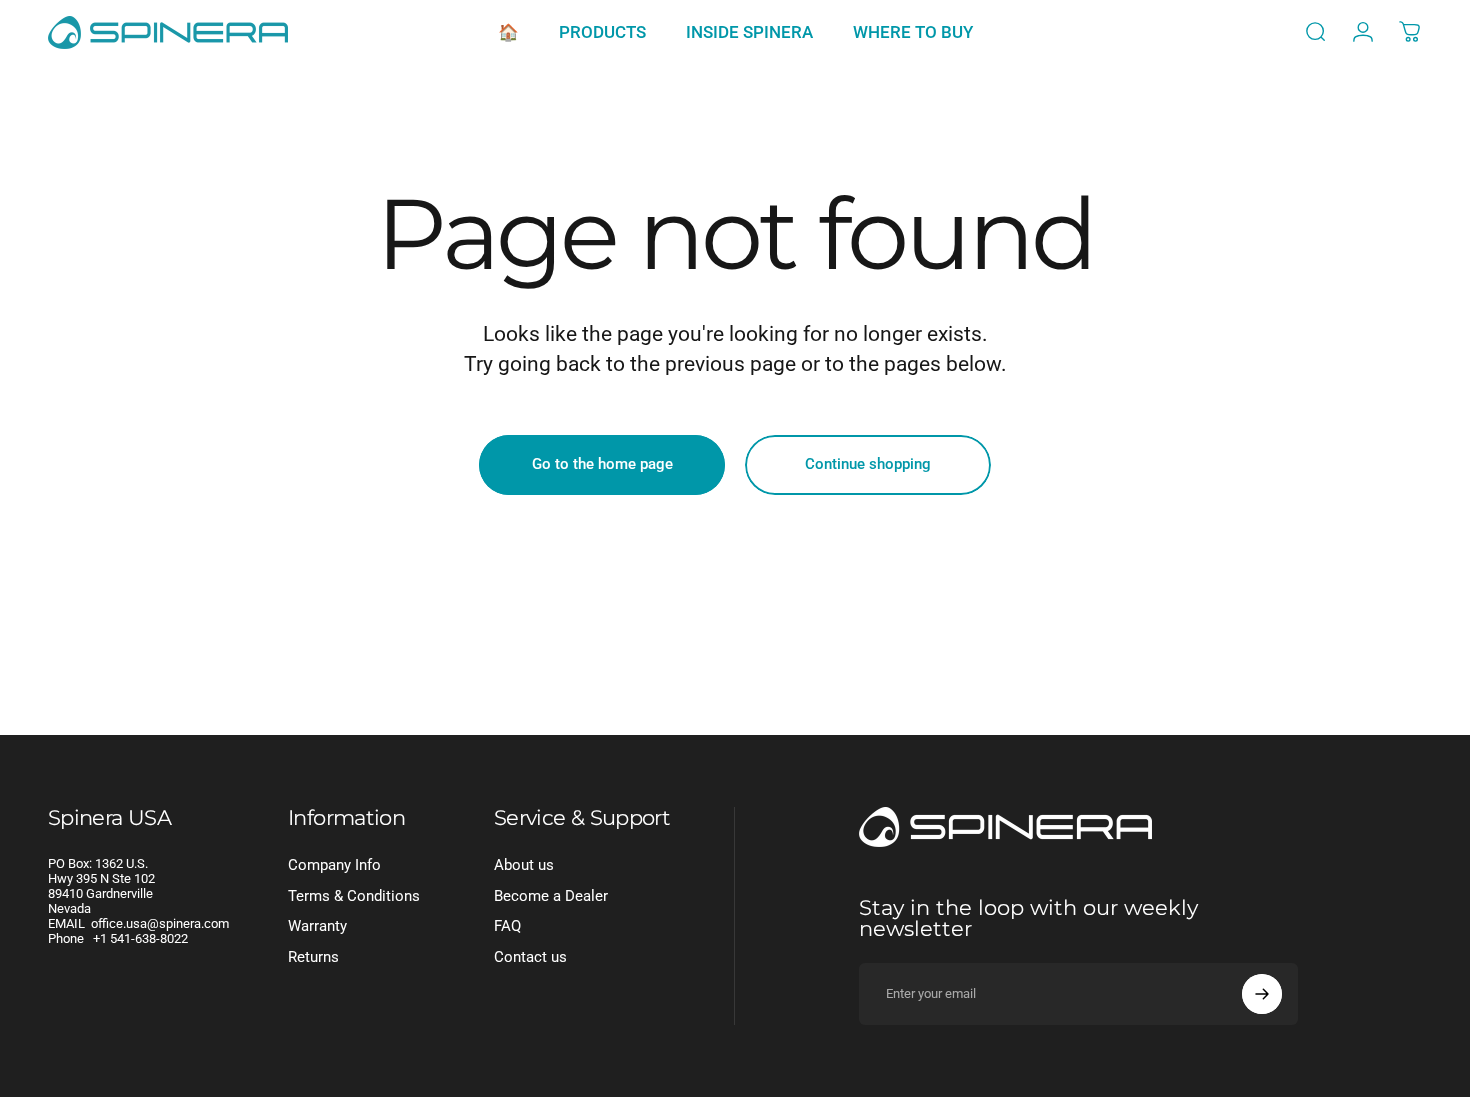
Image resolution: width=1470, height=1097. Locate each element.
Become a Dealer (551, 896)
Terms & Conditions (354, 896)
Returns (313, 957)
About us (524, 865)
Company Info (334, 865)
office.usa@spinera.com (160, 923)
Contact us (530, 957)
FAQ (507, 926)
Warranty (317, 926)
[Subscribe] (1262, 994)
